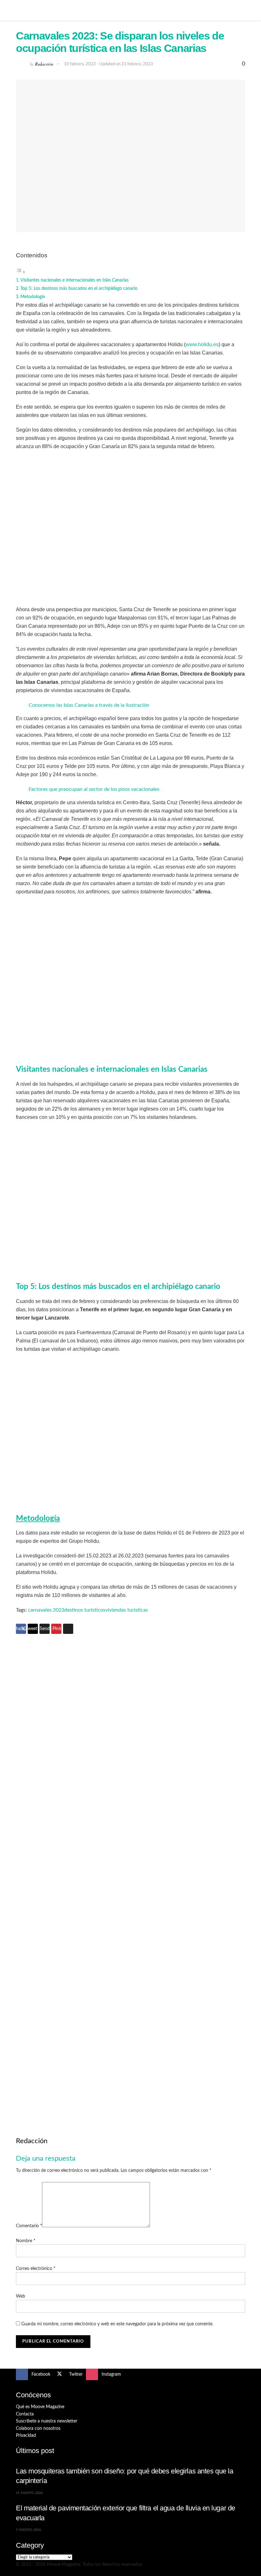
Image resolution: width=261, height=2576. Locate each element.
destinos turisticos (85, 1610)
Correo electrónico (36, 2269)
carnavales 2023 (46, 1610)
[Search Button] (242, 10)
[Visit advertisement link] (130, 1760)
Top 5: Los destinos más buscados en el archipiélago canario (79, 288)
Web (21, 2296)
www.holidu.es (202, 344)
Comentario (29, 2226)
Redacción (44, 64)
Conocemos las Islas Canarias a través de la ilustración (89, 705)
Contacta (25, 2414)
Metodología (33, 297)
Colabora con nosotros (38, 2429)
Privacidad (26, 2436)
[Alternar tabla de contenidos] (21, 272)
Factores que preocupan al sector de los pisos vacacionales (94, 789)
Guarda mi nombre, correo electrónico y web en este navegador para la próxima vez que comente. (117, 2324)
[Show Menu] (19, 10)
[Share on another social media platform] (68, 1629)
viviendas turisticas (127, 1610)
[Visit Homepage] (130, 10)
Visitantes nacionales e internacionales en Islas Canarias (74, 280)
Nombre (26, 2241)
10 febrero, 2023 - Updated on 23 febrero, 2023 (109, 64)
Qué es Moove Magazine (40, 2407)
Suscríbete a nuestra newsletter (47, 2421)
